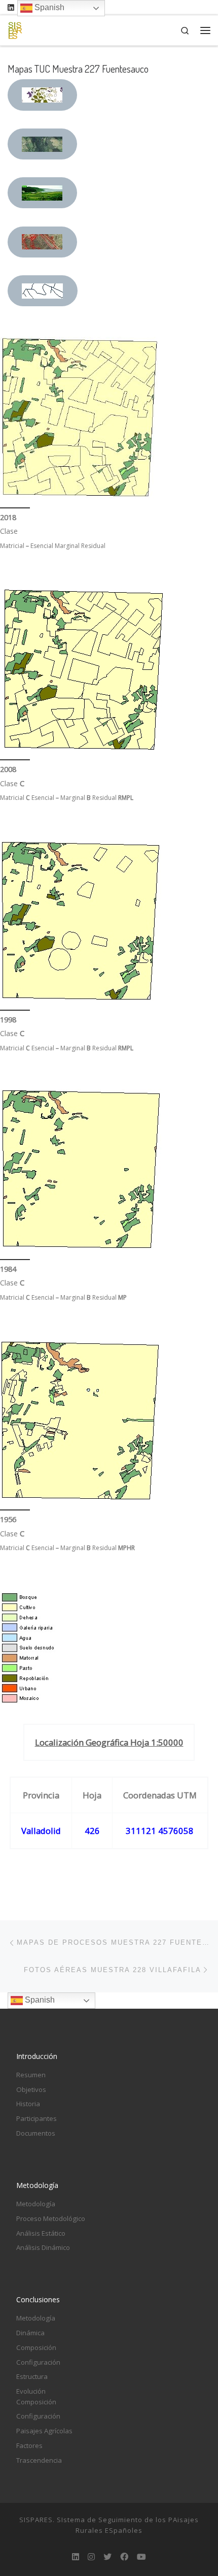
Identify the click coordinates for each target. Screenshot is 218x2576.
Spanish (39, 2000)
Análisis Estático (41, 2233)
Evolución (31, 2391)
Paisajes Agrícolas (44, 2431)
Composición (36, 2347)
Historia (28, 2104)
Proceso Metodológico (51, 2218)
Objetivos (31, 2089)
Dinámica (30, 2333)
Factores (29, 2445)
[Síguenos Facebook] (124, 2557)
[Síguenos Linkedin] (11, 7)
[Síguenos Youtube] (141, 2557)
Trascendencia (39, 2460)
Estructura (32, 2376)
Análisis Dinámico (43, 2247)
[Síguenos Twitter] (107, 2557)
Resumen (31, 2075)
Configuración (38, 2362)
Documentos (36, 2133)
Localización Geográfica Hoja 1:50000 (109, 1742)
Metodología (36, 2204)
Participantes (37, 2118)
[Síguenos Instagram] (91, 2557)
